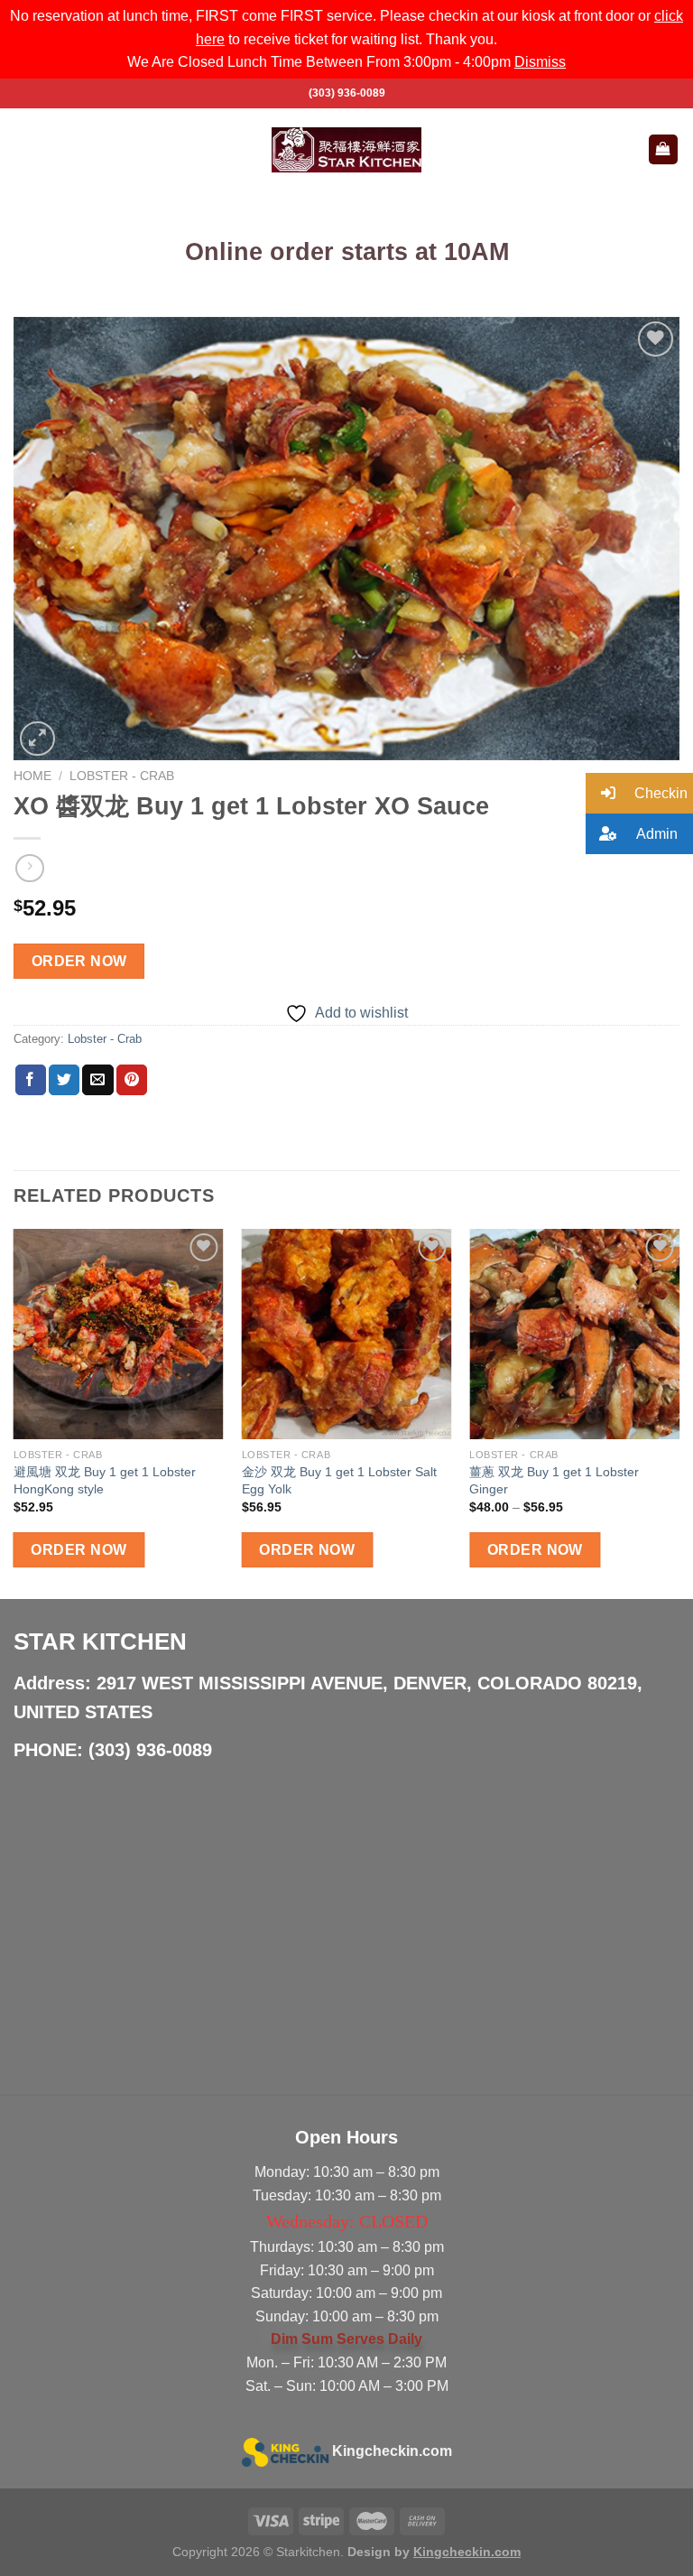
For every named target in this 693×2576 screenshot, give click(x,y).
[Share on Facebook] (31, 1080)
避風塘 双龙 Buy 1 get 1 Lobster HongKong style (105, 1480)
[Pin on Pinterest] (132, 1080)
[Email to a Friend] (97, 1080)
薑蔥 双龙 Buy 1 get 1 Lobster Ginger (554, 1480)
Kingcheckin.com (392, 2451)
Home (32, 776)
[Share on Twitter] (64, 1080)
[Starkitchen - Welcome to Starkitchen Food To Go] (346, 150)
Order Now (79, 961)
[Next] (679, 1412)
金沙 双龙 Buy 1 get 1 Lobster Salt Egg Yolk (339, 1480)
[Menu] (24, 149)
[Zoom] (37, 739)
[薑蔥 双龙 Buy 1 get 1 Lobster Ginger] (574, 1334)
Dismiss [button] (540, 62)
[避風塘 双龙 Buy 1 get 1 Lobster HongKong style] (119, 1334)
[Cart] (664, 149)
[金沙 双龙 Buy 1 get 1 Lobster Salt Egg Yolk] (347, 1334)
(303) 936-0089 (347, 93)
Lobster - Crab (122, 776)
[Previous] (14, 1412)
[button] (639, 793)
